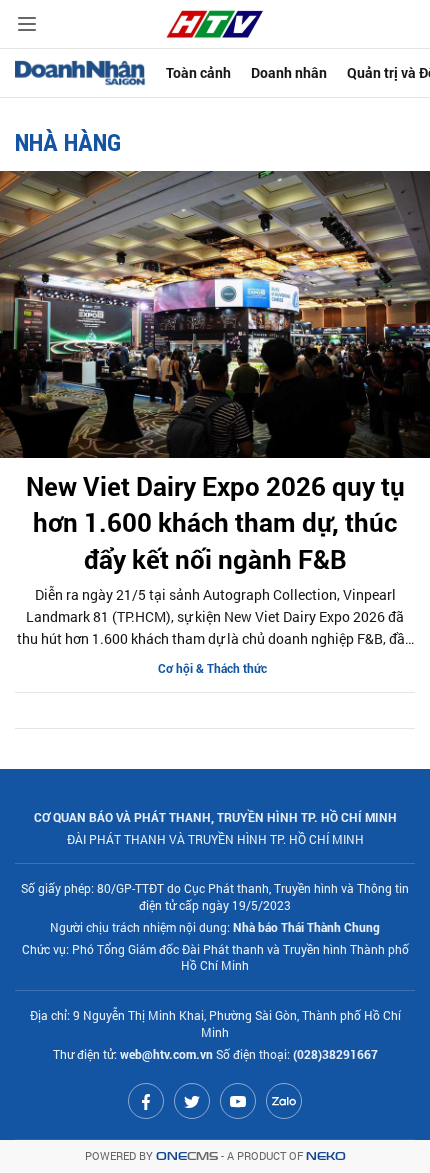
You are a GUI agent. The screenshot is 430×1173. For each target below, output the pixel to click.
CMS (187, 1156)
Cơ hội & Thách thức (212, 668)
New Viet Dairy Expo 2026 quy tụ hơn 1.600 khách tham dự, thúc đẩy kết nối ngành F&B (215, 522)
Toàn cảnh (198, 72)
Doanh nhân (289, 72)
